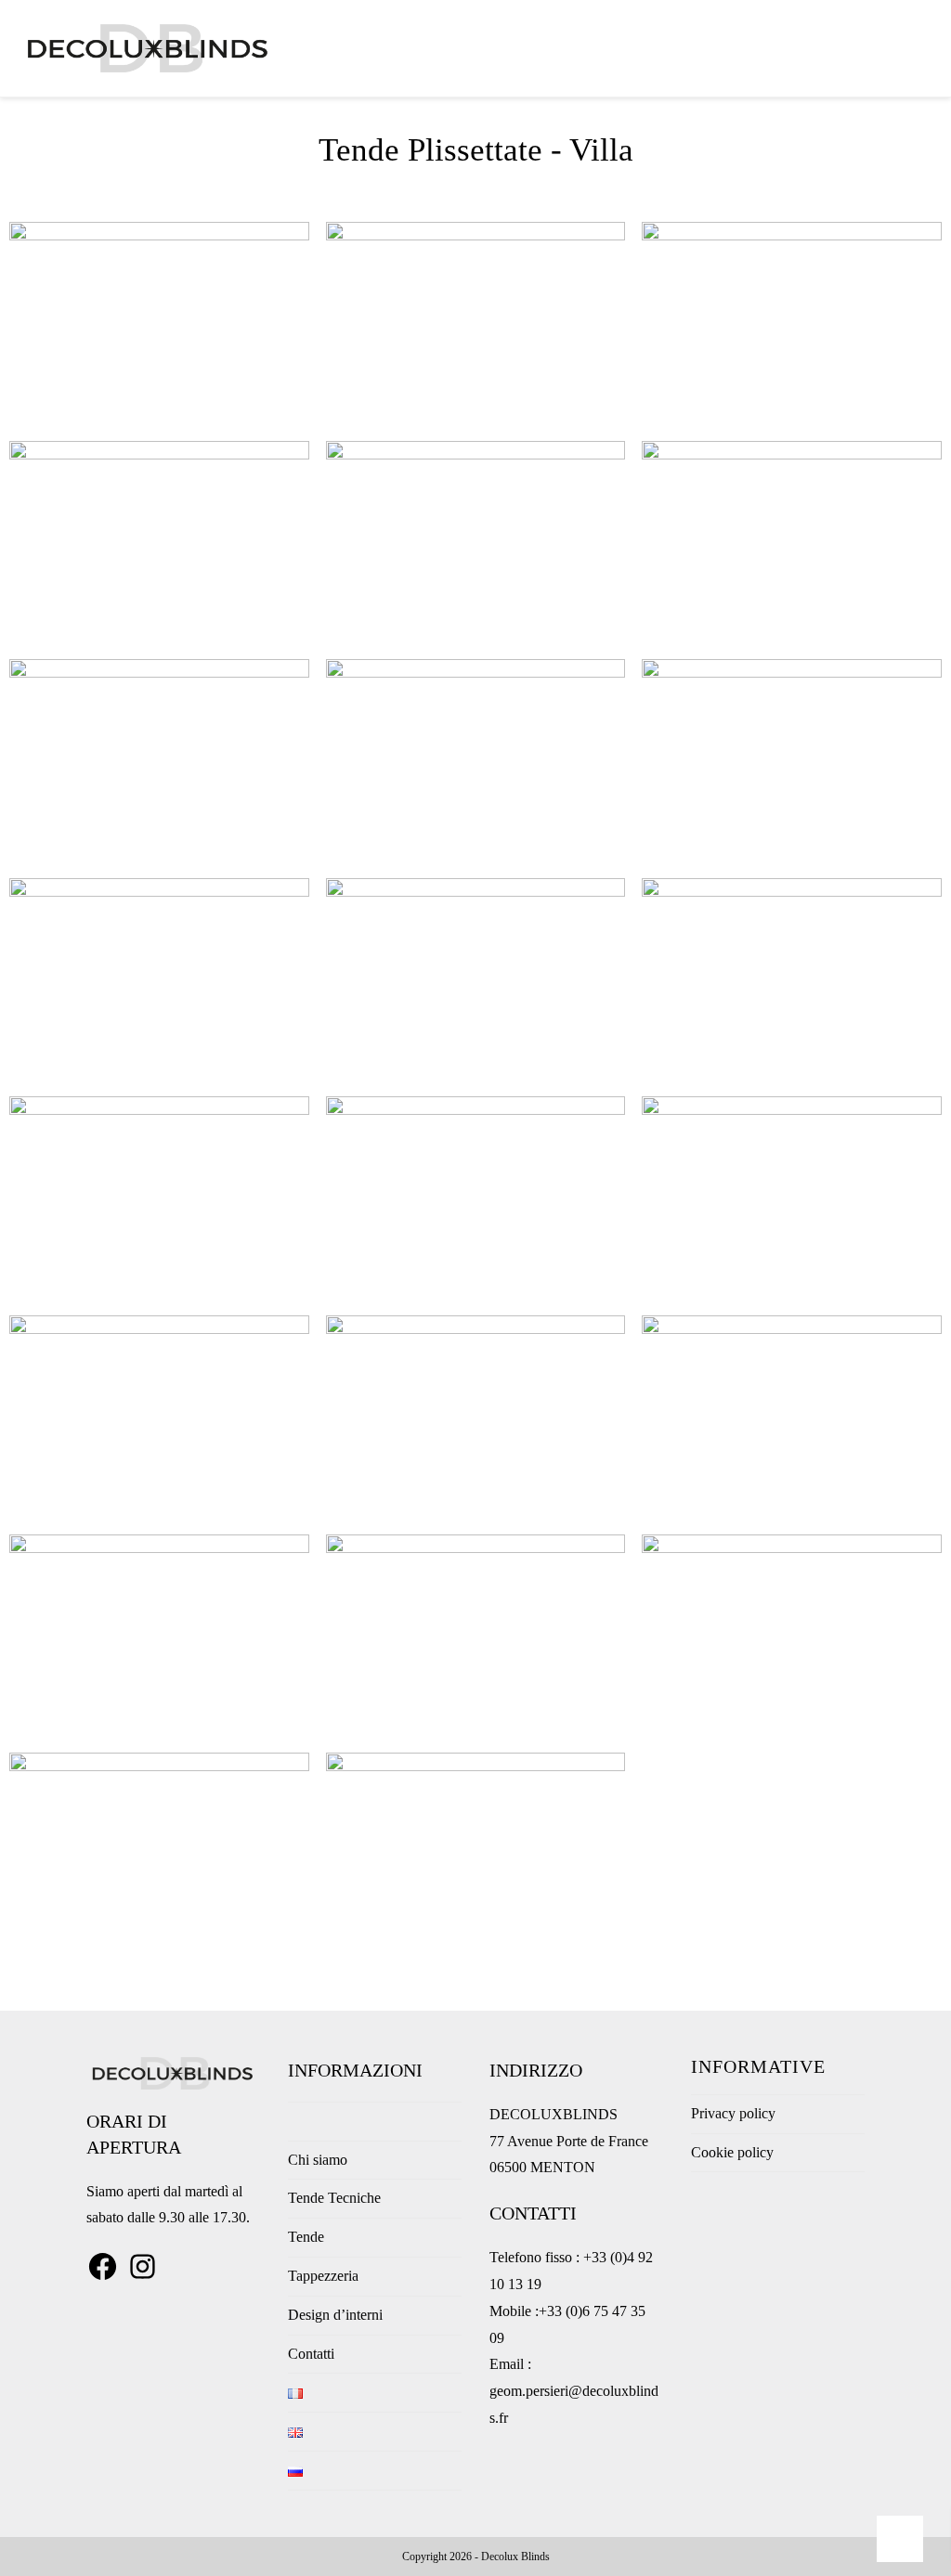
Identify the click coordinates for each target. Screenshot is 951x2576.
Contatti (311, 2354)
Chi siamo (318, 2160)
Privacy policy (733, 2113)
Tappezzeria (323, 2276)
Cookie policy (732, 2152)
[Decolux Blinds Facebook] (103, 2278)
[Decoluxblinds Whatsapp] (900, 2539)
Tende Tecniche (334, 2198)
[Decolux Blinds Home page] (293, 2121)
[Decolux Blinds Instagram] (143, 2278)
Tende (306, 2237)
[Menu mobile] (926, 48)
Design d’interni (335, 2315)
